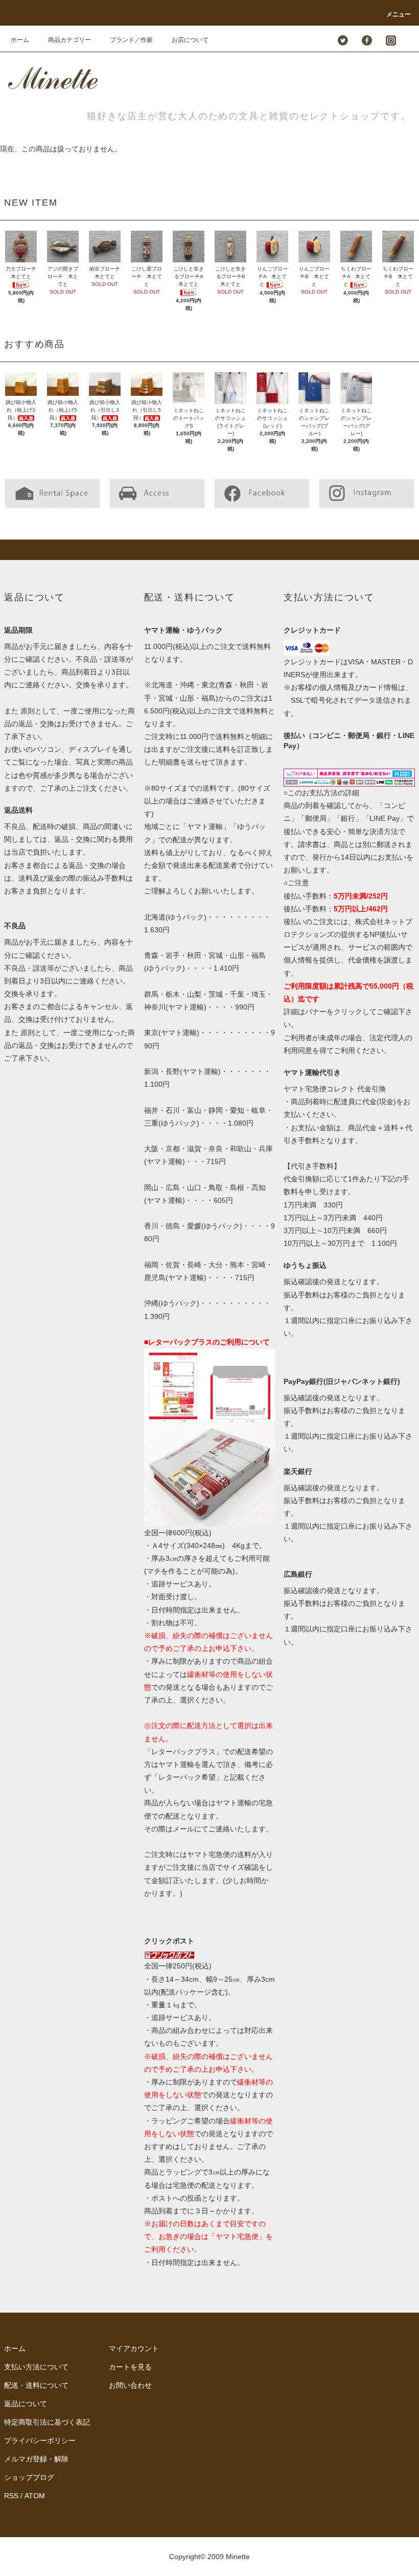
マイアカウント (134, 2348)
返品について (26, 2404)
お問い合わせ (130, 2385)
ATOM (35, 2496)
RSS (11, 2496)
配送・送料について (36, 2385)
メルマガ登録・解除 (36, 2459)
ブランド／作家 (131, 40)
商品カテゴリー (69, 40)
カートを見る (130, 2367)
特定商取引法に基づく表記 (47, 2422)
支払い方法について (36, 2367)
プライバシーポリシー (40, 2440)
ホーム (20, 40)
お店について (190, 40)
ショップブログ (29, 2477)
